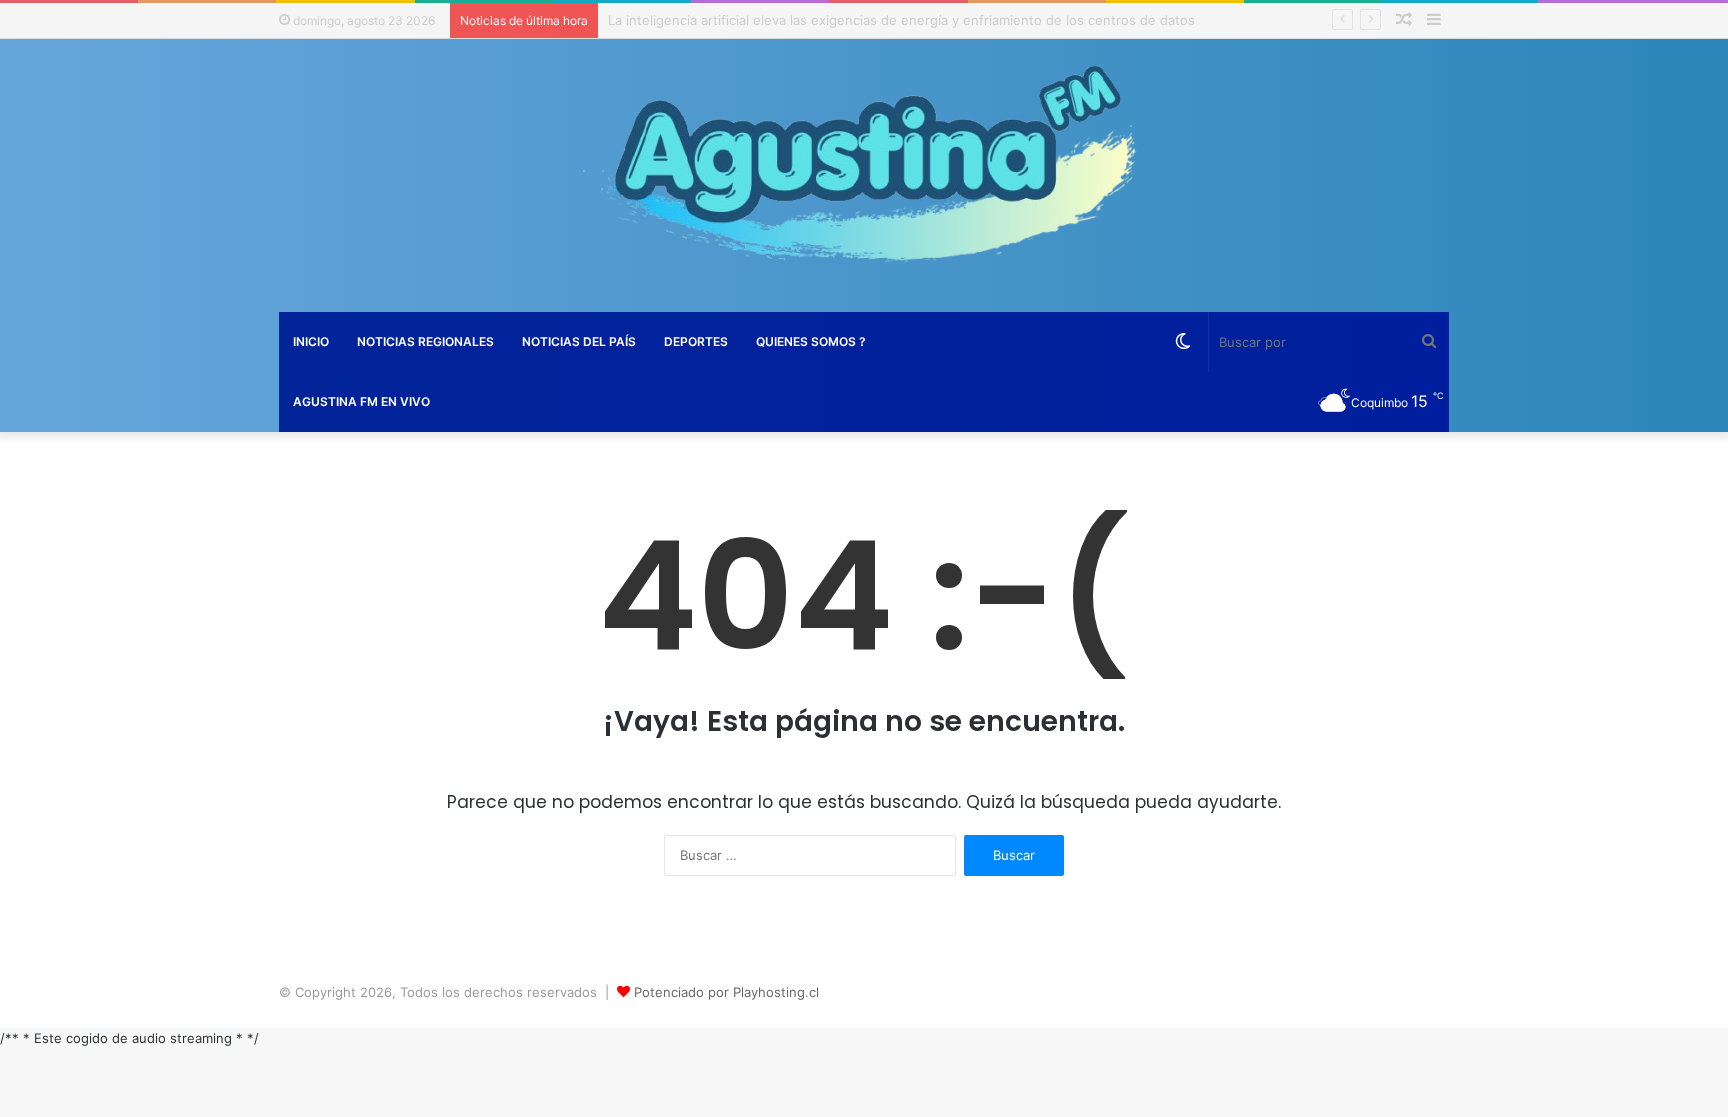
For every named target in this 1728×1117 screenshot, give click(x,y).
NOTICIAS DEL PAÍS (579, 341)
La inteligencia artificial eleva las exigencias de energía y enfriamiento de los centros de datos (901, 20)
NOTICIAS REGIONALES (425, 341)
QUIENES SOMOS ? (811, 341)
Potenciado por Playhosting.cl (726, 992)
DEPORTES (696, 341)
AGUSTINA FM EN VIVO (361, 401)
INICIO (311, 341)
